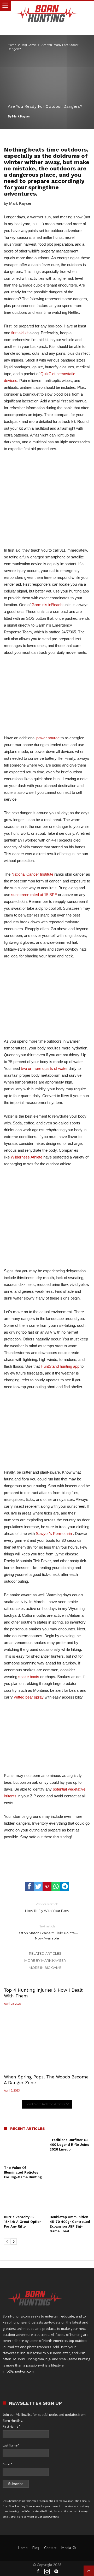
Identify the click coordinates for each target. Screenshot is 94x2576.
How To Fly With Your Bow (47, 1907)
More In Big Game (45, 1968)
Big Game (29, 45)
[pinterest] (47, 1887)
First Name (11, 2426)
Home (12, 45)
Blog (36, 2548)
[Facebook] (38, 2572)
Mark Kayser (21, 116)
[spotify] (56, 2572)
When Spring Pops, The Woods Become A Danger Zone (46, 2080)
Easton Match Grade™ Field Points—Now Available (47, 1932)
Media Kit (69, 2548)
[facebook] (29, 1887)
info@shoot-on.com (18, 2371)
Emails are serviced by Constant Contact (35, 2516)
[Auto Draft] (47, 1863)
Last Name (11, 2445)
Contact (50, 2548)
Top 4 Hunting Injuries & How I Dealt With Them (43, 1993)
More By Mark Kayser (45, 1960)
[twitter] (38, 1887)
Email (7, 2464)
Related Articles (45, 1953)
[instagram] (47, 2572)
